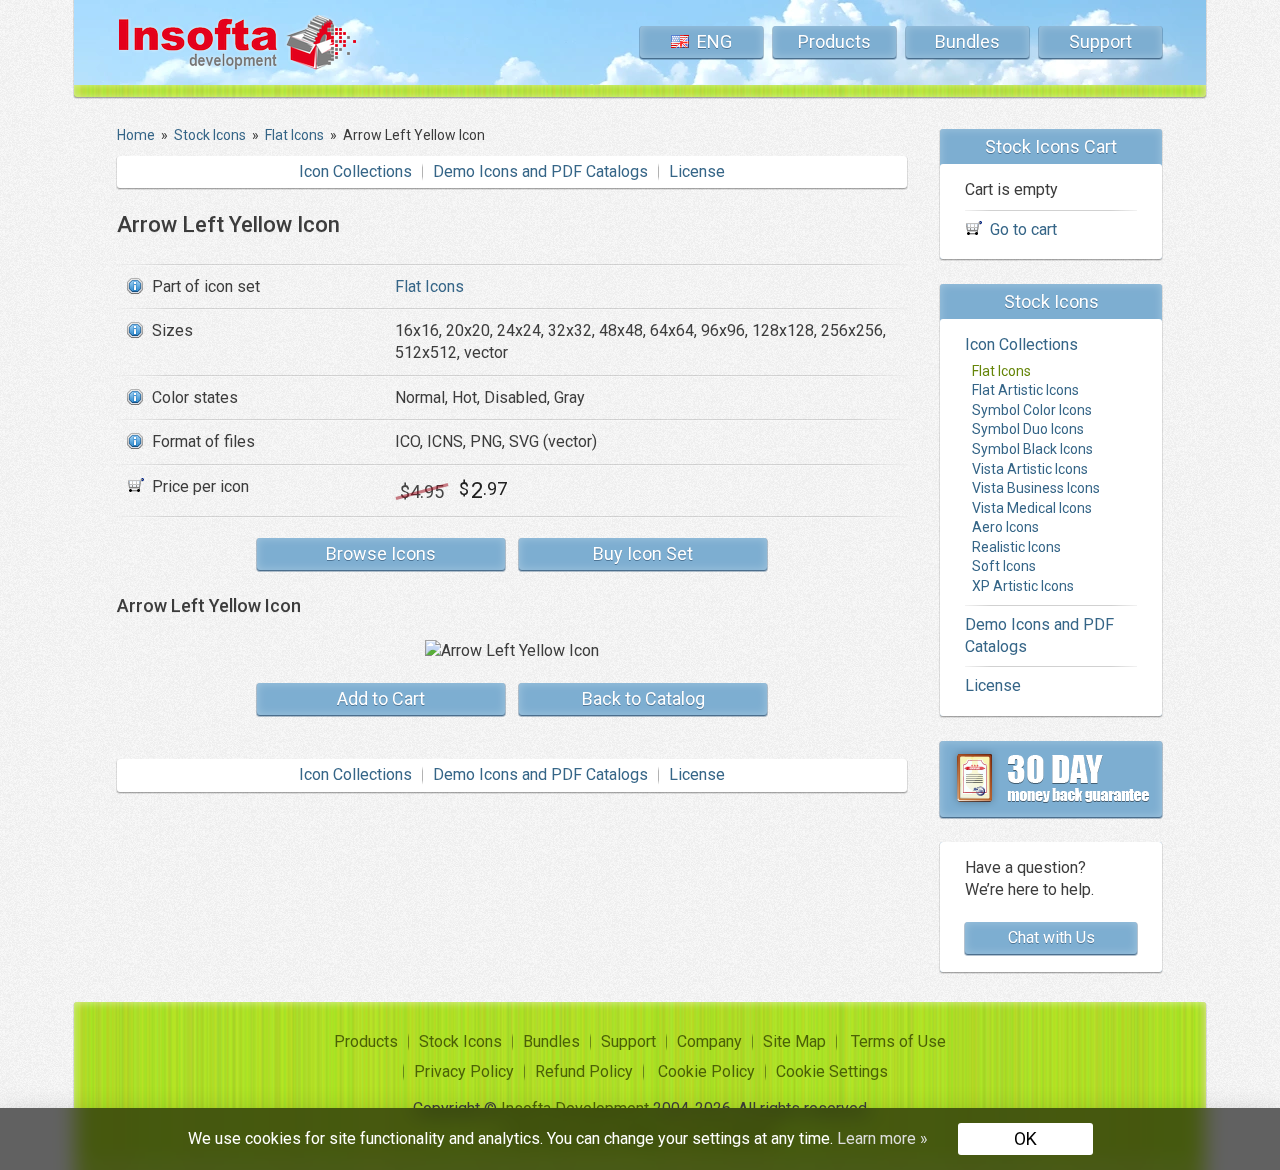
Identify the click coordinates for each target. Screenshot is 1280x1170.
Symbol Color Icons (1032, 410)
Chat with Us (1051, 937)
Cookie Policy (706, 1071)
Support (1100, 41)
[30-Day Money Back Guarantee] (1051, 779)
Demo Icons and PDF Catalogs (540, 171)
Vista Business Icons (1036, 488)
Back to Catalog (643, 698)
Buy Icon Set (643, 553)
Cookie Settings (832, 1071)
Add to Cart (381, 698)
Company (709, 1041)
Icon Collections (355, 171)
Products (834, 41)
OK (1025, 1138)
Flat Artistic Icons (1025, 390)
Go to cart (1023, 229)
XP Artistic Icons (1023, 586)
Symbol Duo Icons (1028, 429)
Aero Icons (1005, 527)
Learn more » (882, 1138)
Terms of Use (898, 1041)
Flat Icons (429, 286)
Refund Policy (584, 1071)
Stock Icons (460, 1041)
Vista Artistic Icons (1030, 469)
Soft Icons (1004, 566)
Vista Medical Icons (1032, 508)
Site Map (794, 1041)
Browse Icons (381, 553)
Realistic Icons (1016, 547)
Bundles (967, 41)
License (697, 171)
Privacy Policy (464, 1071)
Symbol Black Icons (1032, 449)
